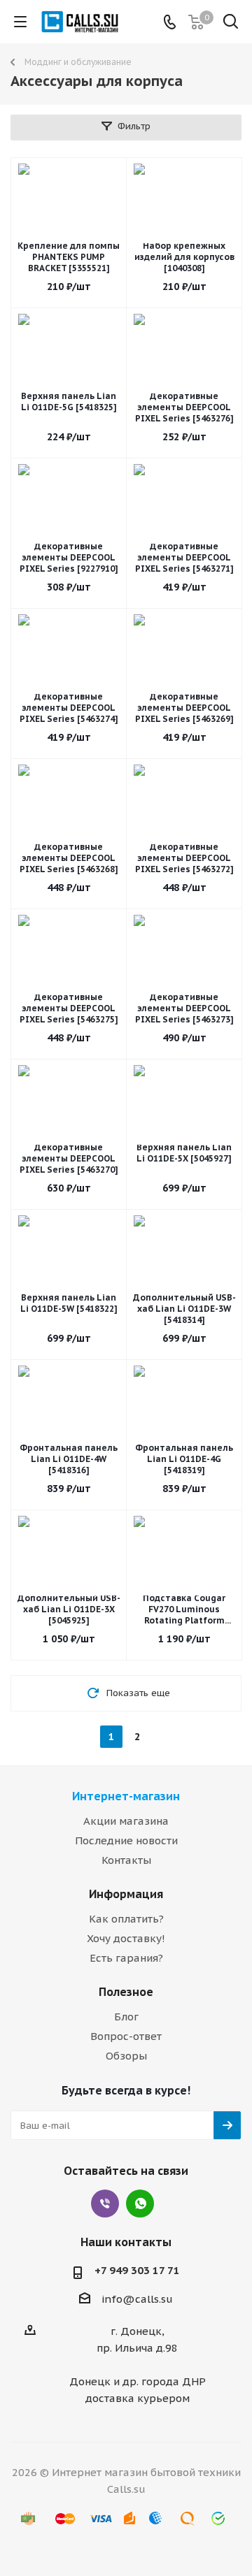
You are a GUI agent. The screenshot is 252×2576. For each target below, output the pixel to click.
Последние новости (126, 1840)
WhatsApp (140, 2204)
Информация (126, 1894)
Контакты (126, 1860)
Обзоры (126, 2056)
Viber (105, 2204)
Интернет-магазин (126, 1796)
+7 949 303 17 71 (137, 2270)
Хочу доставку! (126, 1938)
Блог (126, 2017)
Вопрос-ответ (126, 2036)
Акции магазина (126, 1821)
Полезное (126, 1992)
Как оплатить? (126, 1919)
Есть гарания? (126, 1958)
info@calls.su (137, 2299)
